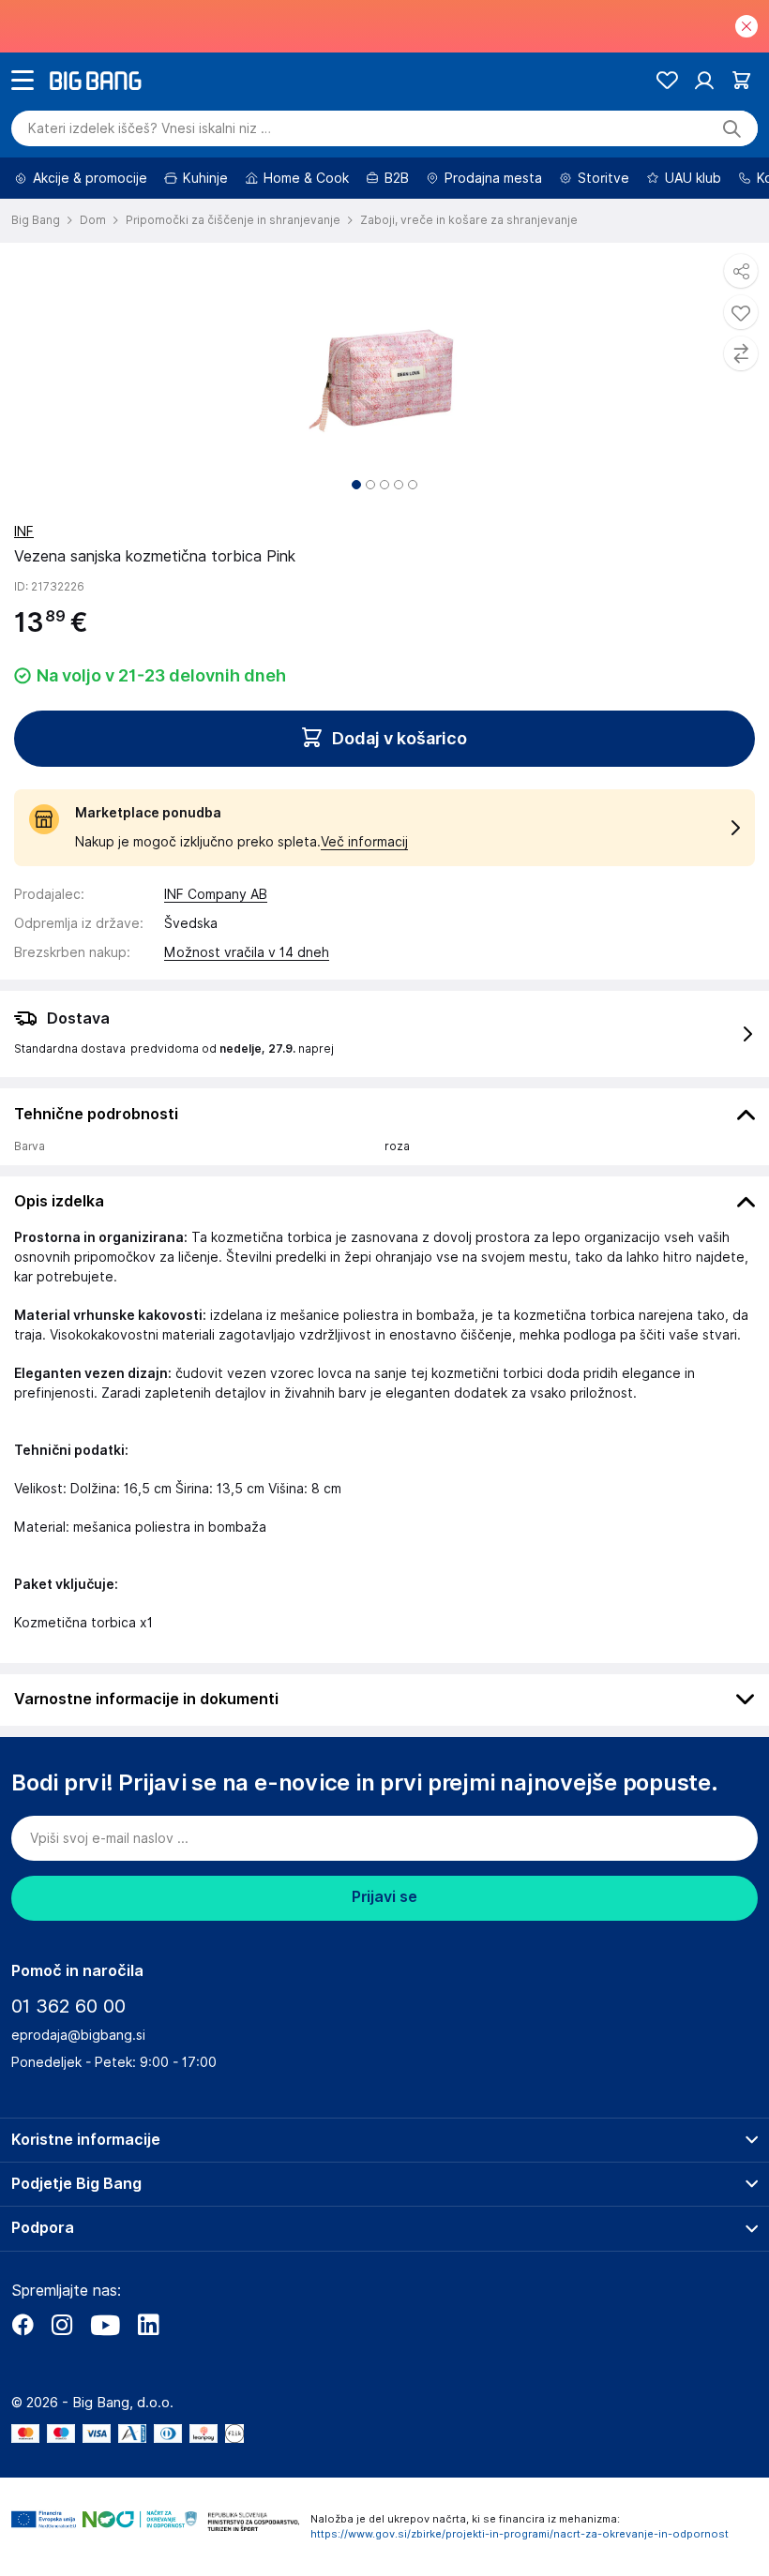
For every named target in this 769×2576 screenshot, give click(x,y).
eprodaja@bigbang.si (78, 2035)
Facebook (23, 2325)
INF (24, 532)
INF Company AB (216, 894)
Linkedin (148, 2325)
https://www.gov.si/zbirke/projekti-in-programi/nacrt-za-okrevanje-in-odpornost (520, 2534)
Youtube (105, 2325)
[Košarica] (741, 80)
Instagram (62, 2325)
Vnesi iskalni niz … (150, 128)
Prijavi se (384, 1897)
